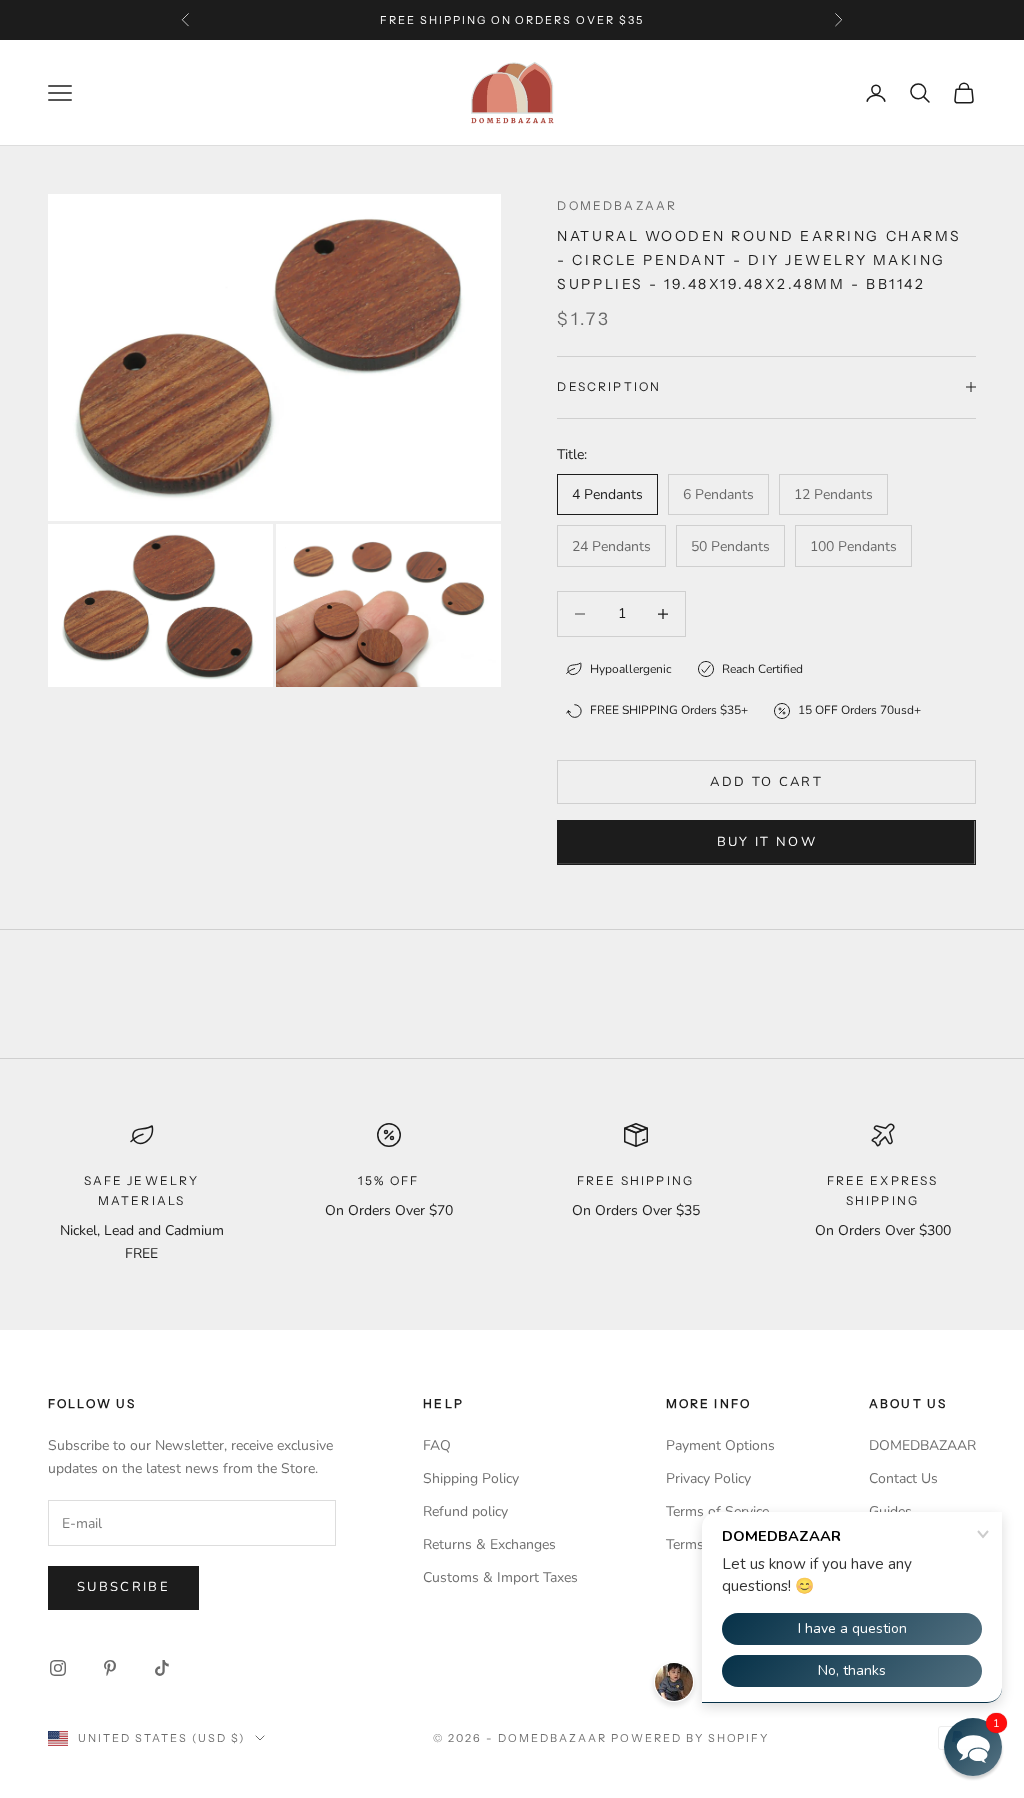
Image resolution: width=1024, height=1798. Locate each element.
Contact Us (903, 1478)
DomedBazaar (617, 205)
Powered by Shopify (690, 1738)
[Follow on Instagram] (58, 1668)
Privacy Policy (708, 1478)
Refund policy (465, 1511)
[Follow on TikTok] (162, 1668)
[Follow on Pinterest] (110, 1668)
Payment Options (720, 1445)
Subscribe (123, 1587)
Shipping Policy (471, 1478)
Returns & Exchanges (489, 1544)
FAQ (437, 1445)
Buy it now (767, 842)
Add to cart (766, 782)
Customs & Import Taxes (500, 1577)
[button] (973, 1747)
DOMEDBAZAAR (922, 1445)
